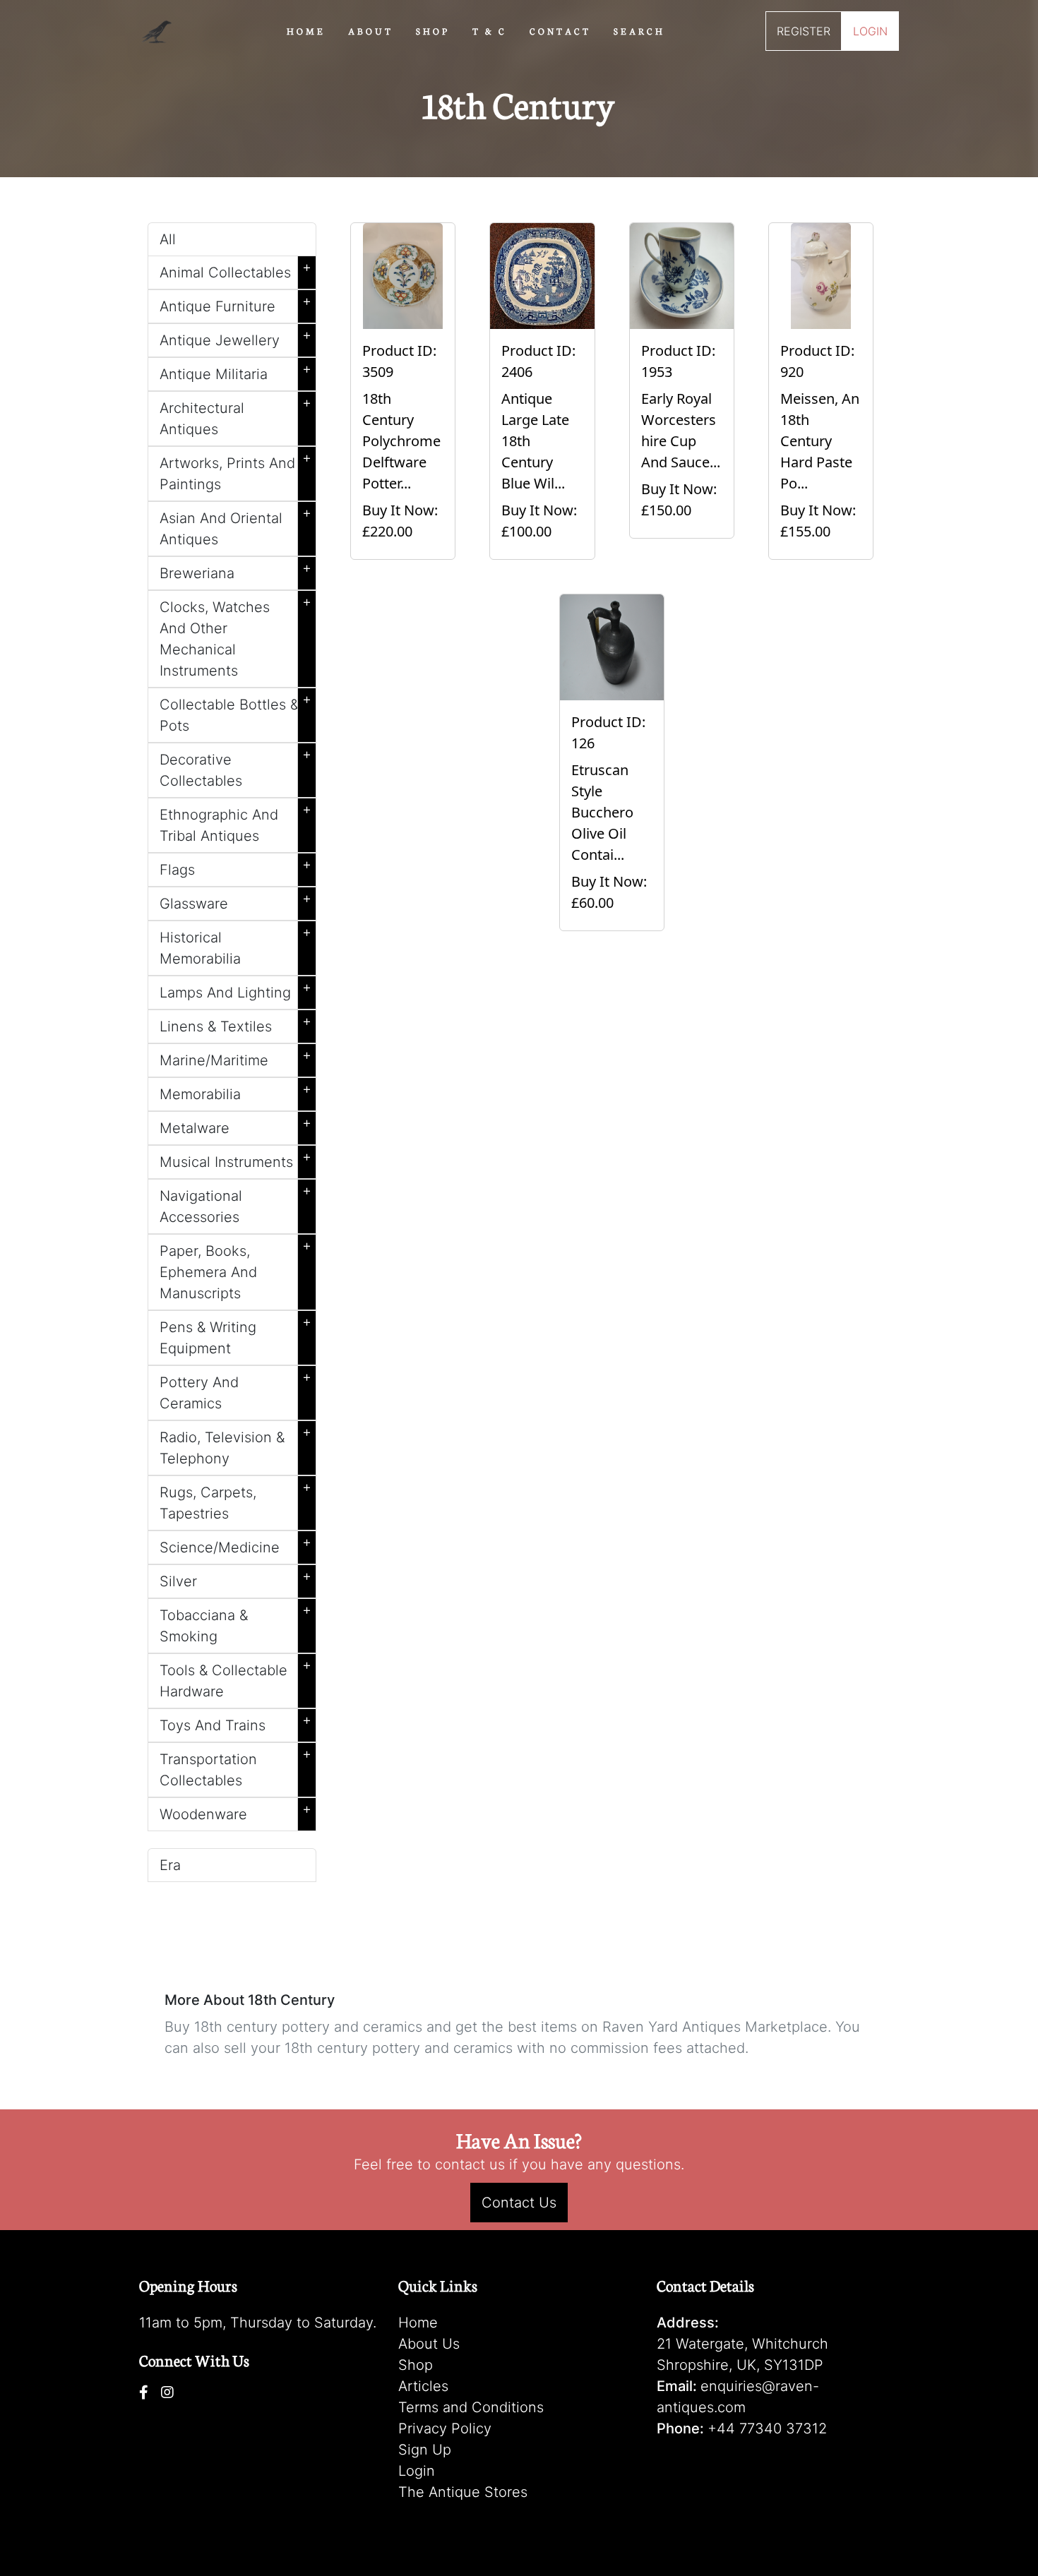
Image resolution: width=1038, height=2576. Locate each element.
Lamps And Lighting (235, 990)
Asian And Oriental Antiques (235, 526)
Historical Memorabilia (235, 945)
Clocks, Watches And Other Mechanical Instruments (235, 636)
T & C (490, 30)
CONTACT (560, 30)
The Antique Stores (463, 2492)
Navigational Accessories (235, 1204)
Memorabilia (235, 1091)
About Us (429, 2344)
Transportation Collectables (235, 1767)
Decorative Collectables (235, 767)
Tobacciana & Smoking (235, 1623)
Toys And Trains (235, 1723)
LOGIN (870, 31)
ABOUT (371, 30)
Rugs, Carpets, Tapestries (235, 1500)
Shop (416, 2365)
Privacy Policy (445, 2428)
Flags (235, 867)
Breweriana (235, 570)
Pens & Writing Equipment (235, 1335)
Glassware (235, 901)
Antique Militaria (235, 371)
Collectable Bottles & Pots (235, 712)
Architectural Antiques (235, 416)
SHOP (433, 30)
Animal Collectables (235, 270)
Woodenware (235, 1811)
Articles (423, 2386)
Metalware (235, 1125)
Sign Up (425, 2450)
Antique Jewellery (235, 337)
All (168, 239)
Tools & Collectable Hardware (235, 1678)
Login (417, 2471)
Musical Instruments (235, 1159)
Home (418, 2323)
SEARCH (639, 30)
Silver (235, 1578)
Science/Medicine (235, 1545)
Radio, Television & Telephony (235, 1445)
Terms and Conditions (471, 2407)
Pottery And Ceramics (235, 1390)
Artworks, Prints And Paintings (235, 471)
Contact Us (519, 2203)
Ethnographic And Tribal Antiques (235, 822)
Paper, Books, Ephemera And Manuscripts (235, 1269)
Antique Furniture (235, 304)
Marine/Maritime (235, 1058)
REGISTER (804, 31)
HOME (306, 30)
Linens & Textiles (235, 1024)
